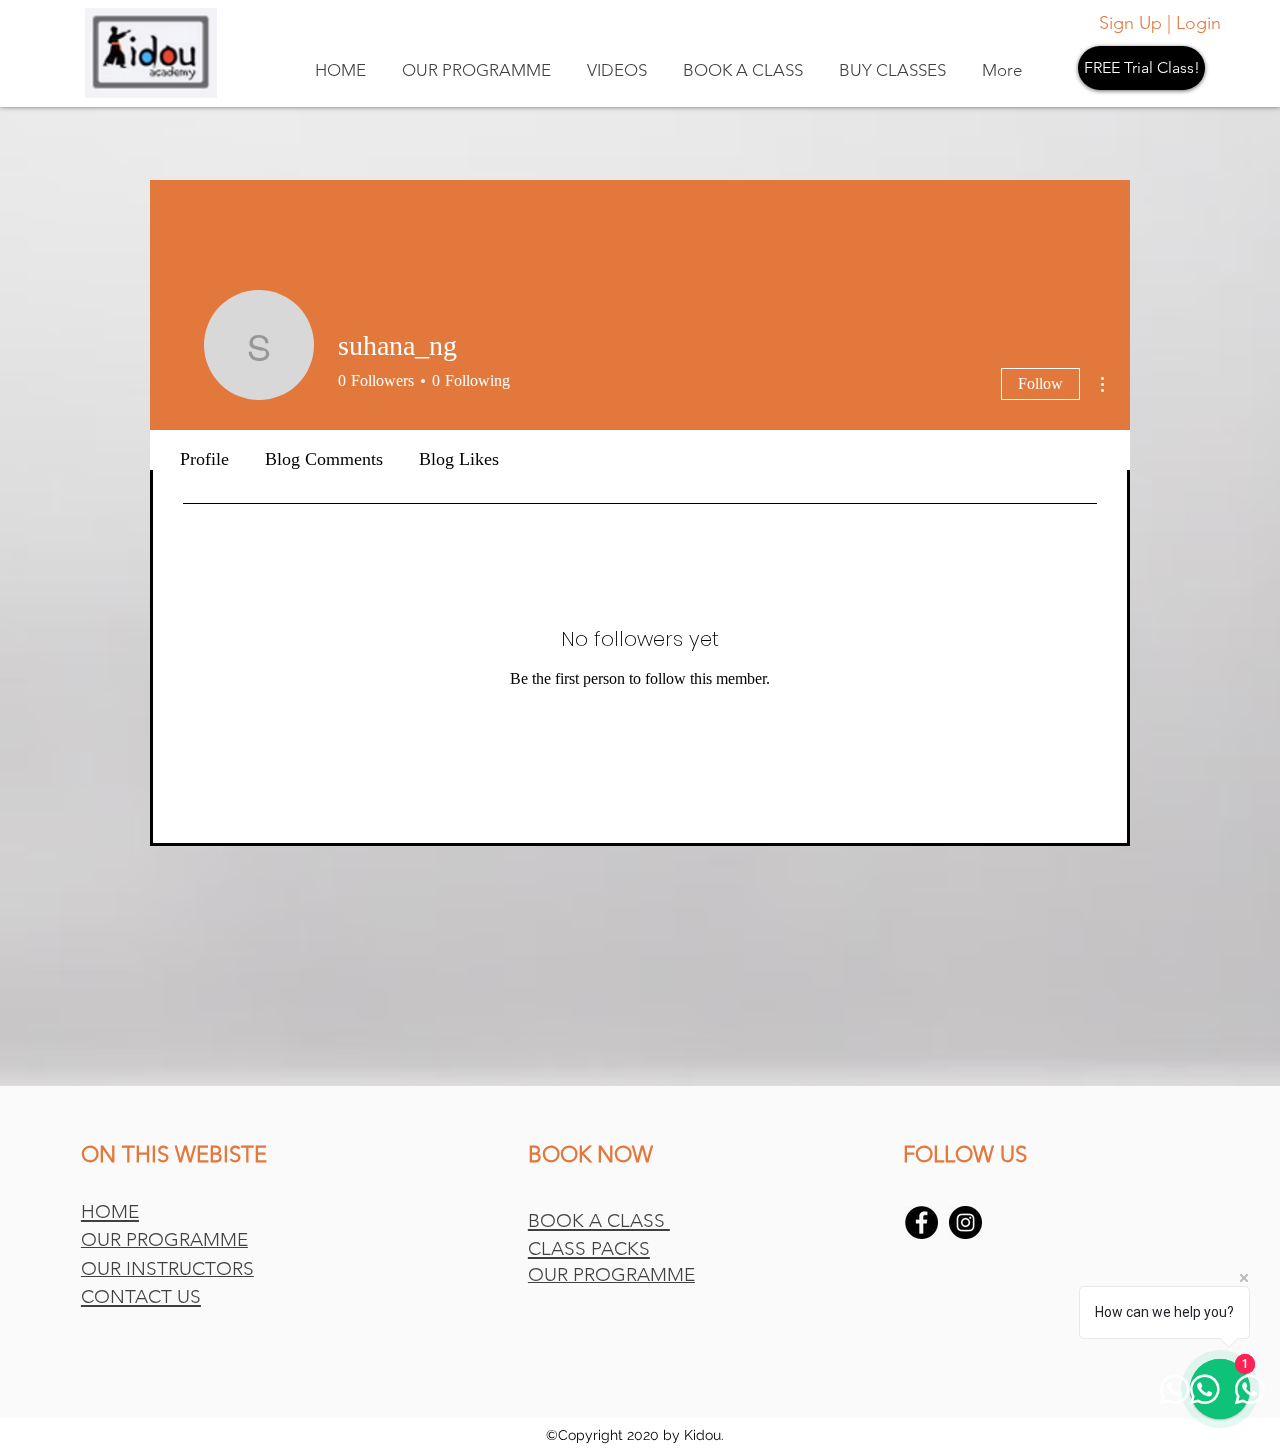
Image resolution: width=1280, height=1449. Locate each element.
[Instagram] (965, 1222)
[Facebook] (921, 1222)
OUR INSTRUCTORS (167, 1268)
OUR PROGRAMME (164, 1239)
